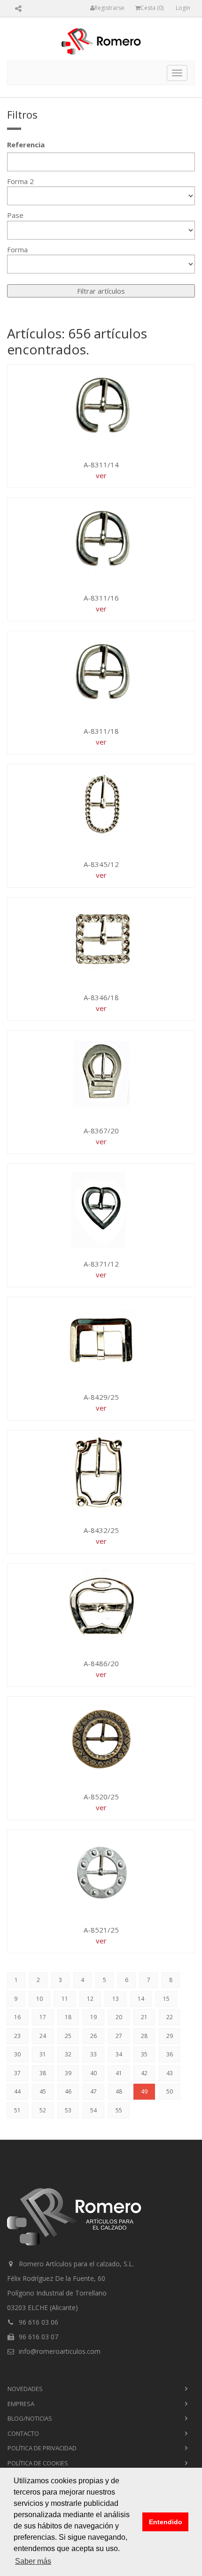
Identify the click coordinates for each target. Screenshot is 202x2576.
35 (144, 2054)
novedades (25, 2389)
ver (101, 475)
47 (93, 2091)
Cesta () (152, 8)
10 (39, 1999)
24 (43, 2036)
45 (43, 2091)
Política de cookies (38, 2463)
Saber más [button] (33, 2561)
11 (65, 1999)
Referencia (26, 144)
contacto (23, 2433)
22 (170, 2017)
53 (68, 2110)
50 (170, 2091)
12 (90, 1999)
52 (43, 2110)
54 (93, 2110)
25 (68, 2036)
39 (68, 2073)
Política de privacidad (42, 2448)
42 (144, 2073)
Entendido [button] (166, 2522)
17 (43, 2017)
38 (43, 2073)
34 (119, 2054)
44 (17, 2091)
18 (68, 2017)
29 (170, 2036)
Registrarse (109, 8)
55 (119, 2110)
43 (170, 2073)
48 (119, 2091)
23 (17, 2036)
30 (17, 2054)
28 (144, 2036)
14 (141, 1999)
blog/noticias (30, 2418)
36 (170, 2054)
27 (119, 2036)
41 (119, 2073)
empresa (21, 2404)
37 (17, 2073)
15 (166, 1999)
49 (144, 2091)
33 (93, 2054)
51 (17, 2110)
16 (17, 2017)
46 (68, 2091)
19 (93, 2017)
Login (183, 8)
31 (43, 2054)
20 (119, 2017)
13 (116, 1999)
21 (144, 2017)
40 (93, 2073)
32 (68, 2054)
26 (93, 2036)
